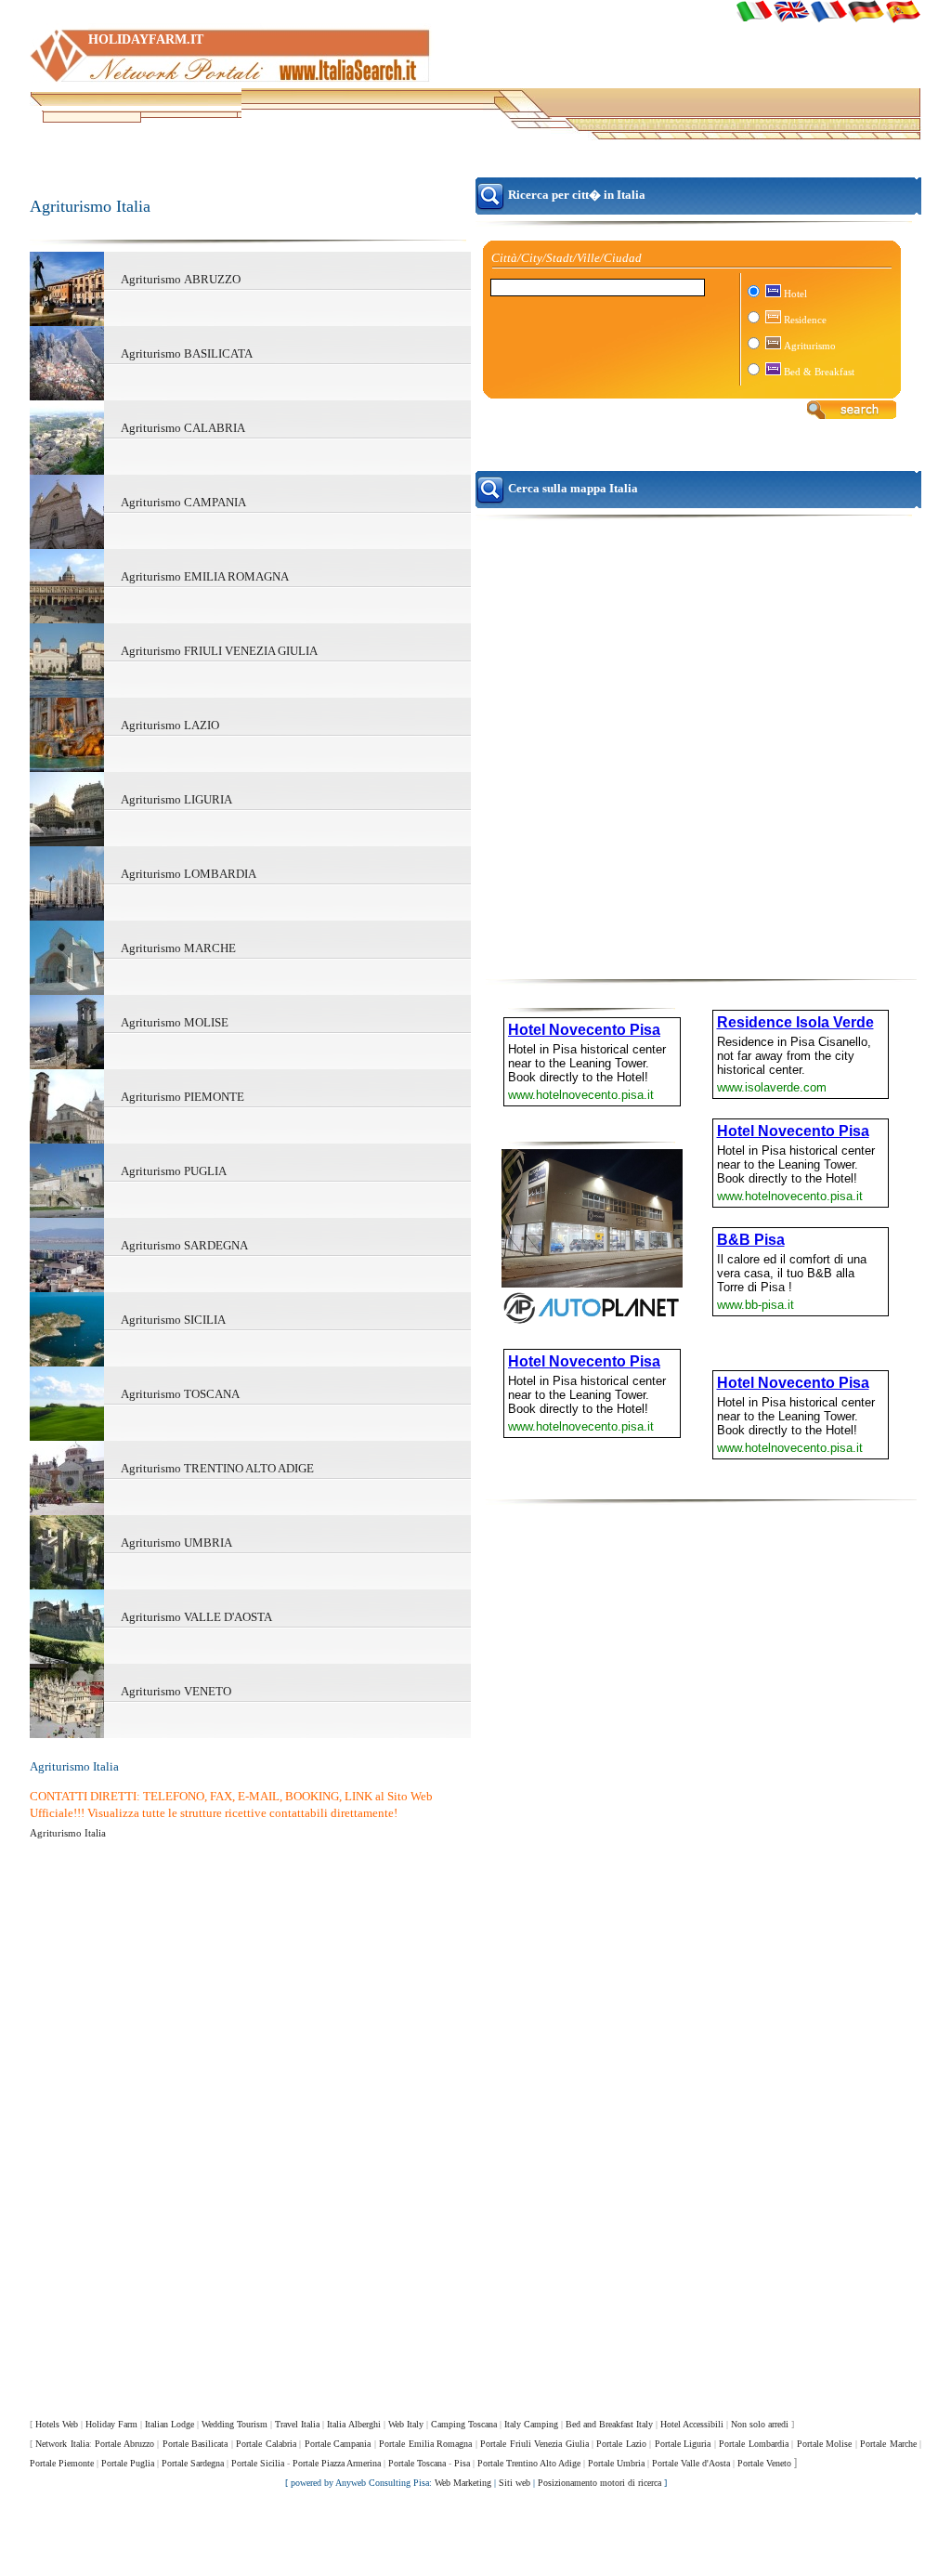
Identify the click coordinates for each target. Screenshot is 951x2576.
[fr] (828, 11)
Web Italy (406, 2424)
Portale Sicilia (258, 2463)
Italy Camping (531, 2424)
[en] (791, 11)
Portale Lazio (621, 2444)
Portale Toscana (417, 2463)
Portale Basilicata (195, 2444)
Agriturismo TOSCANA (180, 1394)
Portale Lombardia (753, 2444)
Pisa (462, 2463)
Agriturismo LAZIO (170, 725)
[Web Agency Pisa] (475, 2538)
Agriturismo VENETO (176, 1691)
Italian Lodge (169, 2424)
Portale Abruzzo (124, 2444)
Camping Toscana (464, 2424)
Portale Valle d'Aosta (691, 2463)
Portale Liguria (683, 2444)
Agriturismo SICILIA (173, 1320)
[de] (866, 11)
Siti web (515, 2483)
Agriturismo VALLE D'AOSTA (196, 1617)
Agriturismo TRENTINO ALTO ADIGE (217, 1468)
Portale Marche (888, 2444)
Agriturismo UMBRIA (176, 1543)
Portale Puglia (128, 2463)
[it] (754, 11)
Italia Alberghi (354, 2424)
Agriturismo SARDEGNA (184, 1245)
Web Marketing (463, 2483)
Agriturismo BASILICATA (187, 353)
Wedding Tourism (234, 2424)
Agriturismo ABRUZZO (181, 279)
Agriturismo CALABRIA (183, 428)
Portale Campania (338, 2444)
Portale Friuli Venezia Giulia (534, 2444)
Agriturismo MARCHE (178, 948)
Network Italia (62, 2444)
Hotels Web (57, 2424)
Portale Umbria (616, 2463)
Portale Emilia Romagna (425, 2444)
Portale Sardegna (193, 2463)
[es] (903, 11)
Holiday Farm (111, 2424)
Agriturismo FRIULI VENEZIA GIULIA (219, 651)
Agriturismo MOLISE (175, 1022)
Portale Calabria (266, 2444)
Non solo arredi (760, 2424)
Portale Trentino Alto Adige (529, 2463)
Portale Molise (824, 2444)
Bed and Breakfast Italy (609, 2424)
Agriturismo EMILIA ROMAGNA (205, 576)
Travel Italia (297, 2424)
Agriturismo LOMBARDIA (189, 874)
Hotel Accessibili (692, 2424)
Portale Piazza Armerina (337, 2463)
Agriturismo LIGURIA (176, 799)
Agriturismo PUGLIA (174, 1171)
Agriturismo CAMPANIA (183, 502)
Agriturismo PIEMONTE (182, 1097)
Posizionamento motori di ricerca (599, 2483)
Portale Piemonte (62, 2463)
